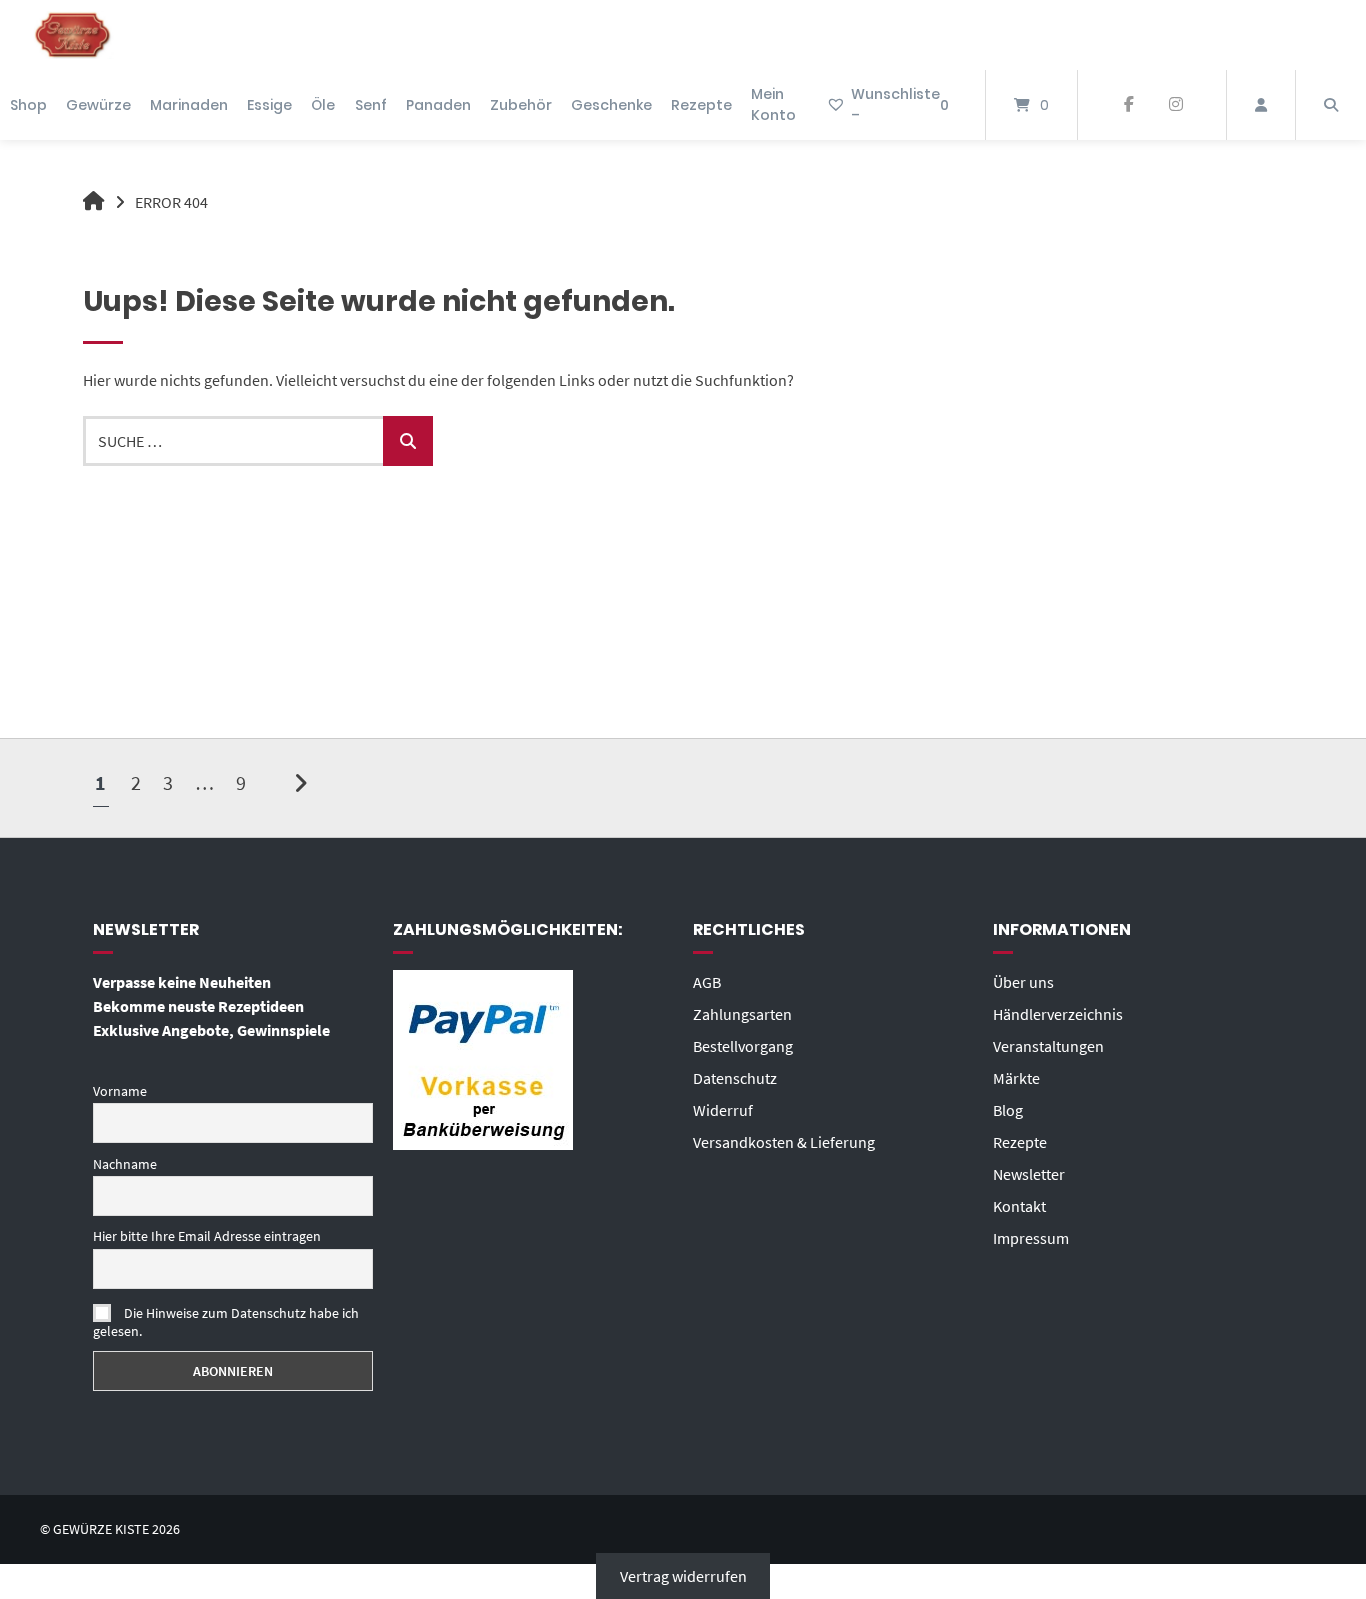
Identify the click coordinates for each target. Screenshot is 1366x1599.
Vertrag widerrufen (683, 1576)
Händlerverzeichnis (1058, 1014)
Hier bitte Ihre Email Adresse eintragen (207, 1236)
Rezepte (701, 105)
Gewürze (98, 105)
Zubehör (521, 105)
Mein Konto (773, 104)
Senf (371, 105)
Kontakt (1019, 1206)
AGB (707, 982)
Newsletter (1029, 1174)
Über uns (1023, 982)
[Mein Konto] (1261, 105)
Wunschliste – (900, 104)
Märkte (1016, 1078)
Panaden (438, 105)
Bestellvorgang (743, 1046)
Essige (269, 105)
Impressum (1031, 1238)
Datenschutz (735, 1078)
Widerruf (723, 1110)
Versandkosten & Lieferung (784, 1142)
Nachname (125, 1164)
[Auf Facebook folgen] (1128, 105)
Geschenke (611, 105)
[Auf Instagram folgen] (1175, 105)
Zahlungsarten (742, 1014)
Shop (28, 105)
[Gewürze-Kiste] (94, 202)
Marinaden (189, 105)
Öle (323, 105)
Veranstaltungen (1048, 1046)
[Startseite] (73, 35)
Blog (1008, 1110)
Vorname (120, 1091)
